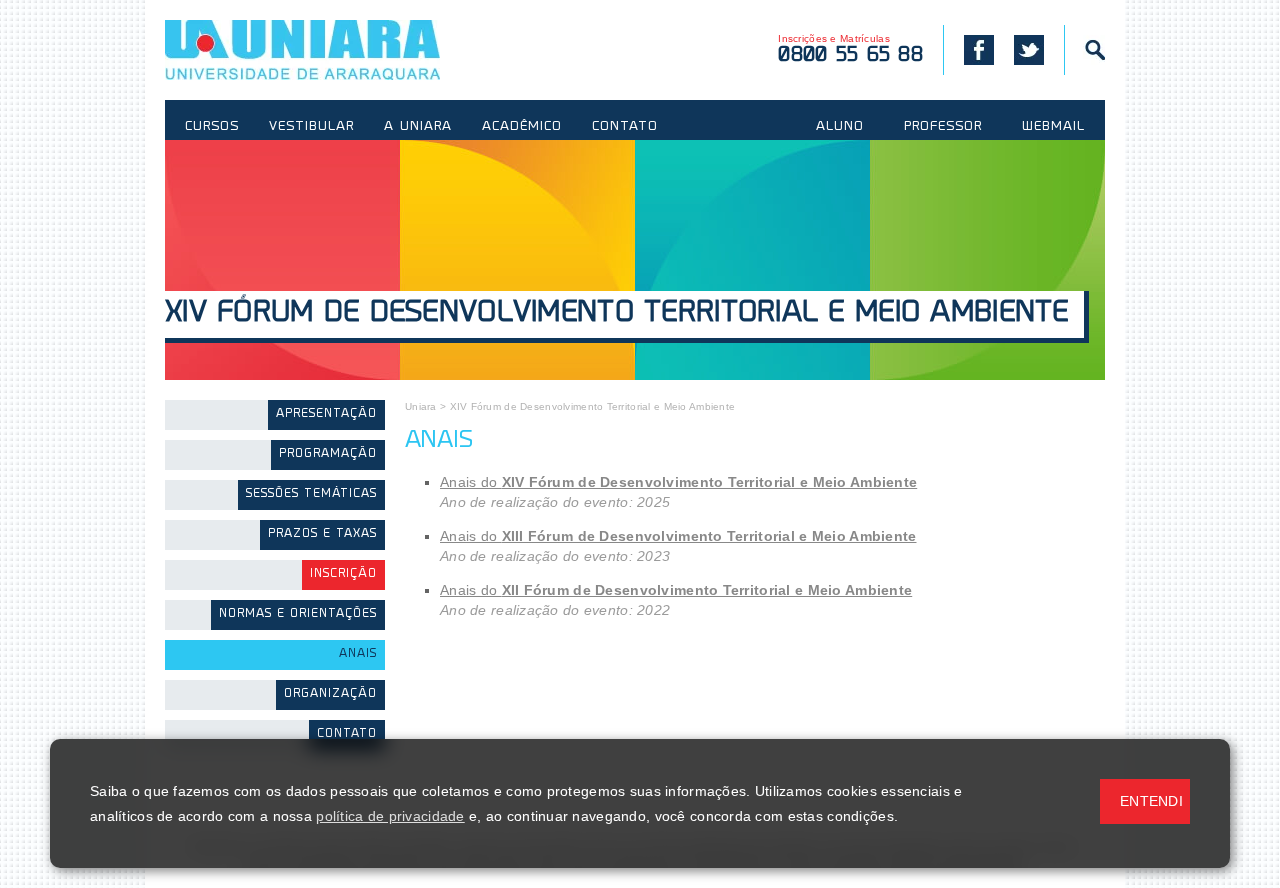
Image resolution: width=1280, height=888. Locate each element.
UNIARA (331, 50)
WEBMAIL (1053, 127)
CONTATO (625, 127)
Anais (358, 654)
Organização (330, 694)
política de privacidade (390, 816)
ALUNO (840, 127)
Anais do (678, 482)
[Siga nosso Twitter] (1029, 50)
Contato (347, 734)
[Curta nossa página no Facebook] (968, 50)
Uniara (421, 406)
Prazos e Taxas (322, 534)
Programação (328, 454)
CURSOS (212, 127)
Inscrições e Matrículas (850, 49)
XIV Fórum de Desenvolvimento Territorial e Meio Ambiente (617, 314)
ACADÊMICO (522, 127)
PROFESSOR (943, 127)
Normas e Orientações (298, 614)
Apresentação (326, 414)
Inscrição (343, 574)
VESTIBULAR (311, 127)
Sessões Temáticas (311, 494)
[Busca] (1084, 50)
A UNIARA (418, 127)
